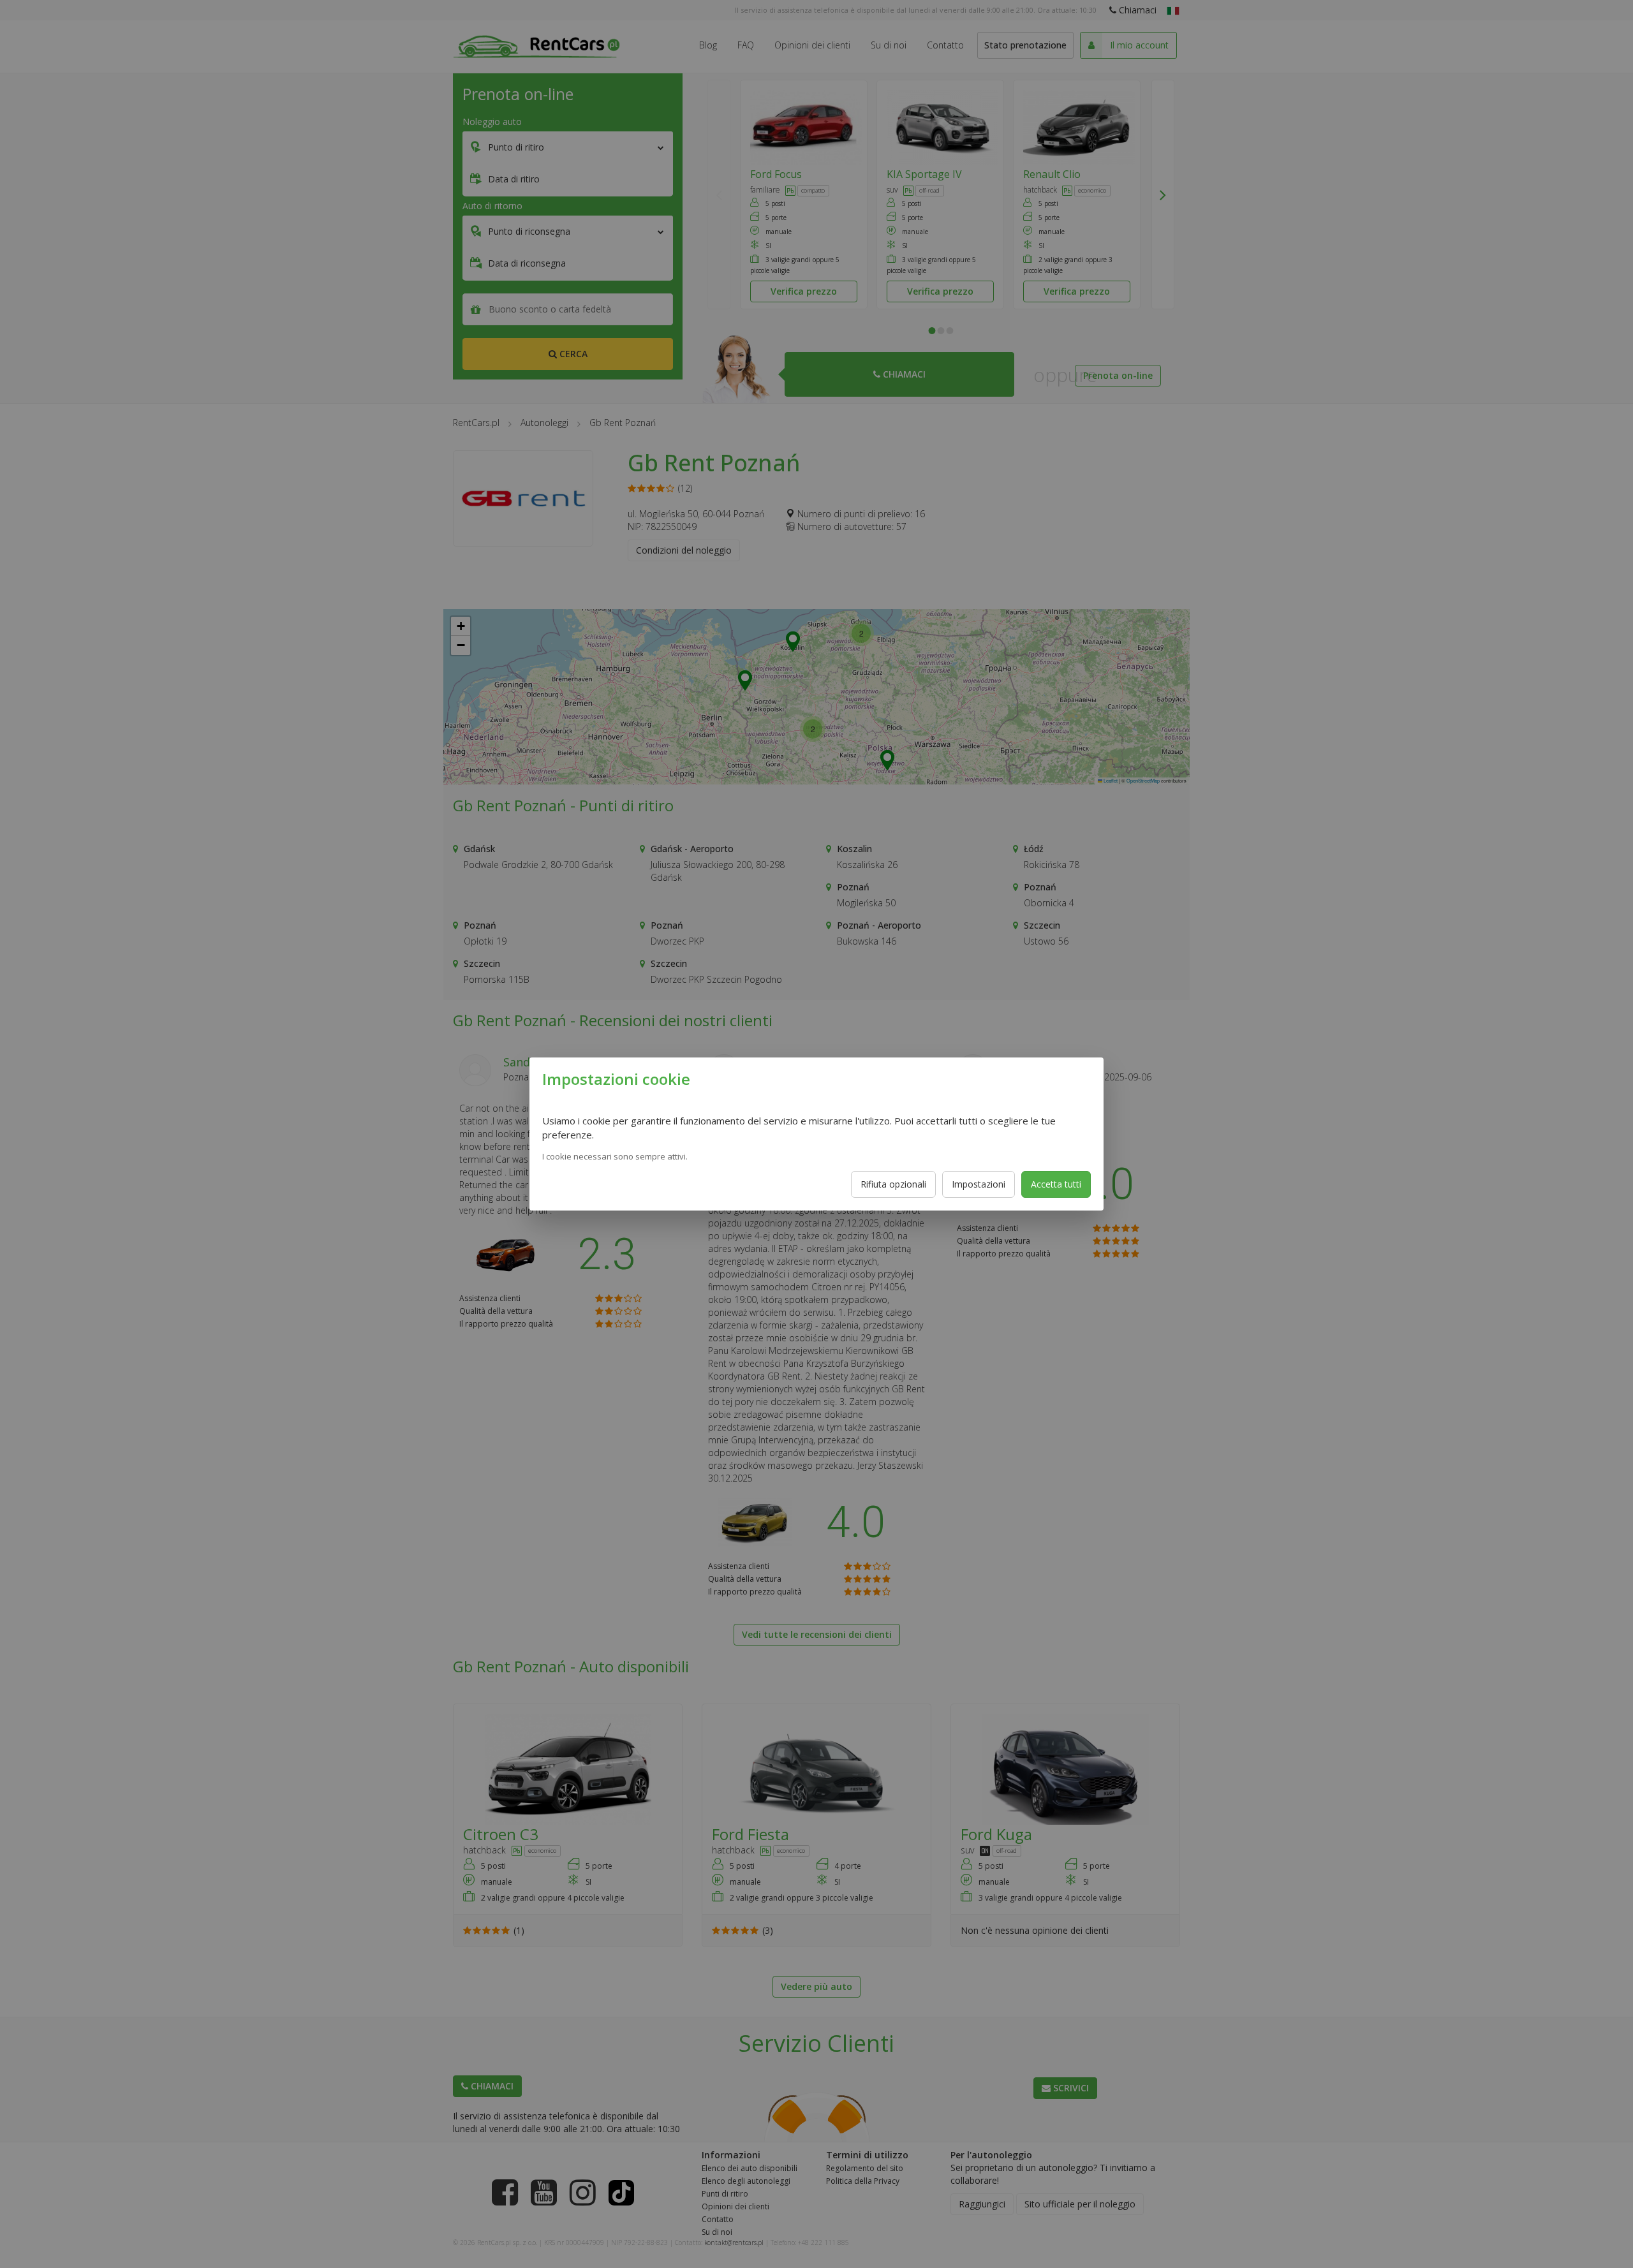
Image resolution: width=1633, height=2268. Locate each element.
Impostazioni (979, 1184)
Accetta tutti (1056, 1184)
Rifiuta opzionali (893, 1184)
